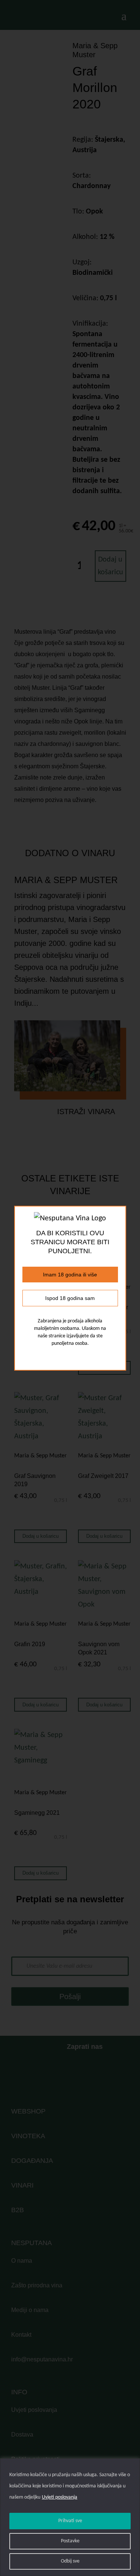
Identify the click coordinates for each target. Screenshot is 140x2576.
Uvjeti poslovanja (60, 2497)
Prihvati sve (70, 2521)
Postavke (70, 2541)
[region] (70, 2517)
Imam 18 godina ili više (70, 1275)
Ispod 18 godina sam (70, 1298)
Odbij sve (70, 2561)
